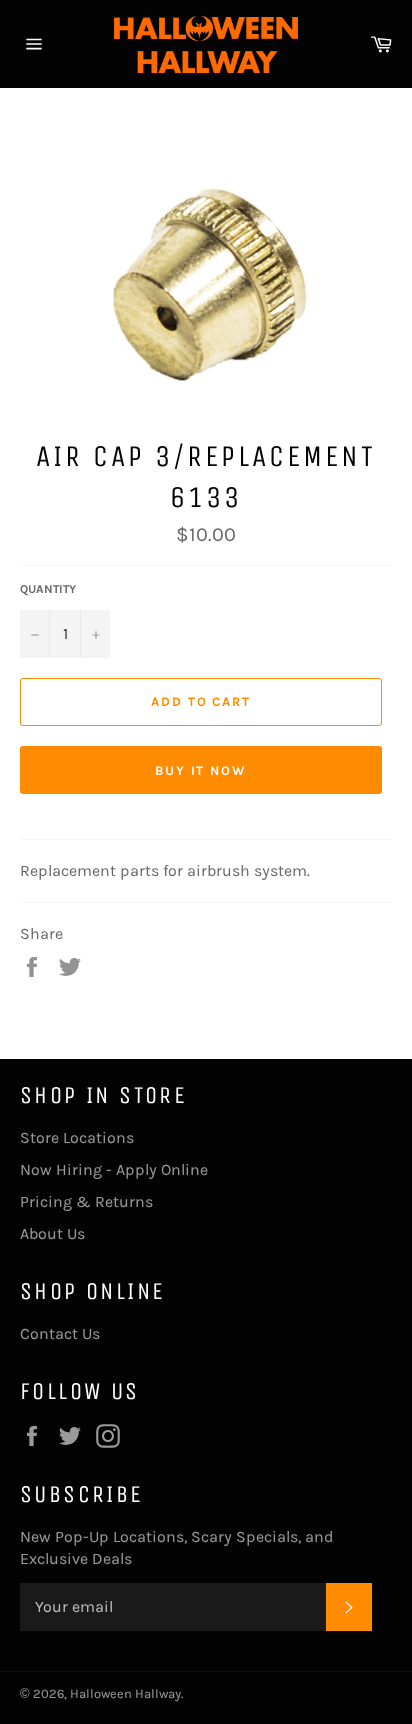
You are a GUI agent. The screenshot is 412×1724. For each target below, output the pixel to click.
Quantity (48, 589)
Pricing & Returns (86, 1201)
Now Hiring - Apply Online (114, 1169)
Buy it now (201, 770)
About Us (52, 1233)
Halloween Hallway (125, 1693)
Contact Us (60, 1333)
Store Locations (77, 1137)
